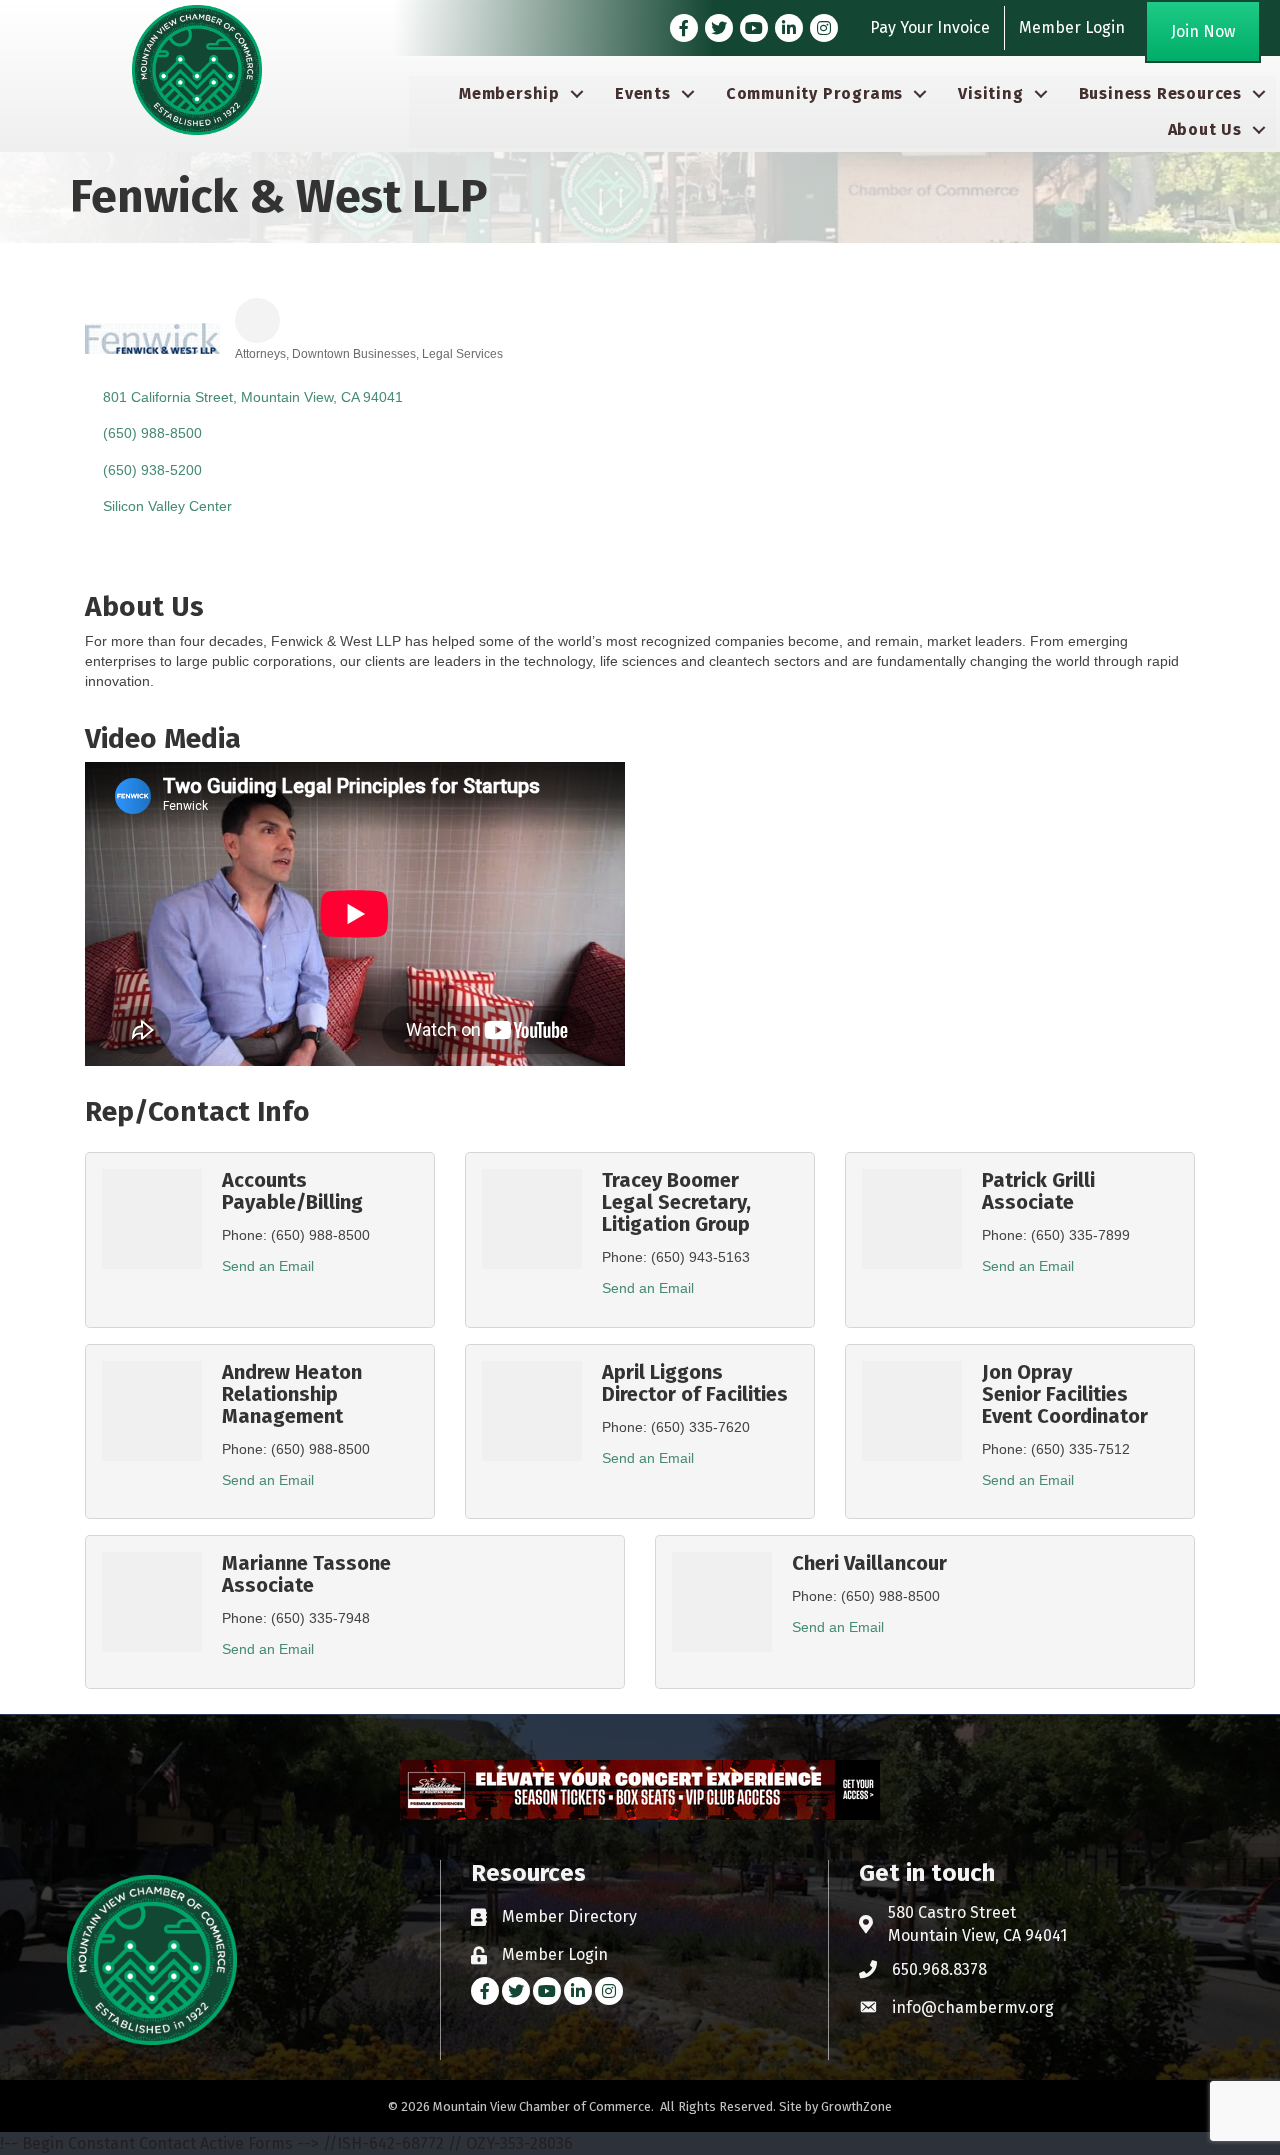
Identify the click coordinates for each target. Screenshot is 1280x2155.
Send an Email (268, 1266)
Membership (509, 93)
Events (643, 93)
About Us (1205, 129)
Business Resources (1160, 93)
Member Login (1072, 27)
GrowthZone (856, 2106)
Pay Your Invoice (930, 27)
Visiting (990, 93)
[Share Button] (257, 320)
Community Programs (814, 93)
